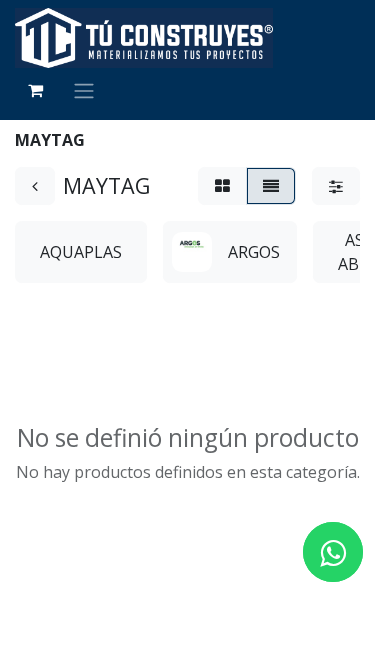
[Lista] (271, 186)
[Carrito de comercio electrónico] (35, 90)
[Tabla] (222, 186)
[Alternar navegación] (84, 90)
